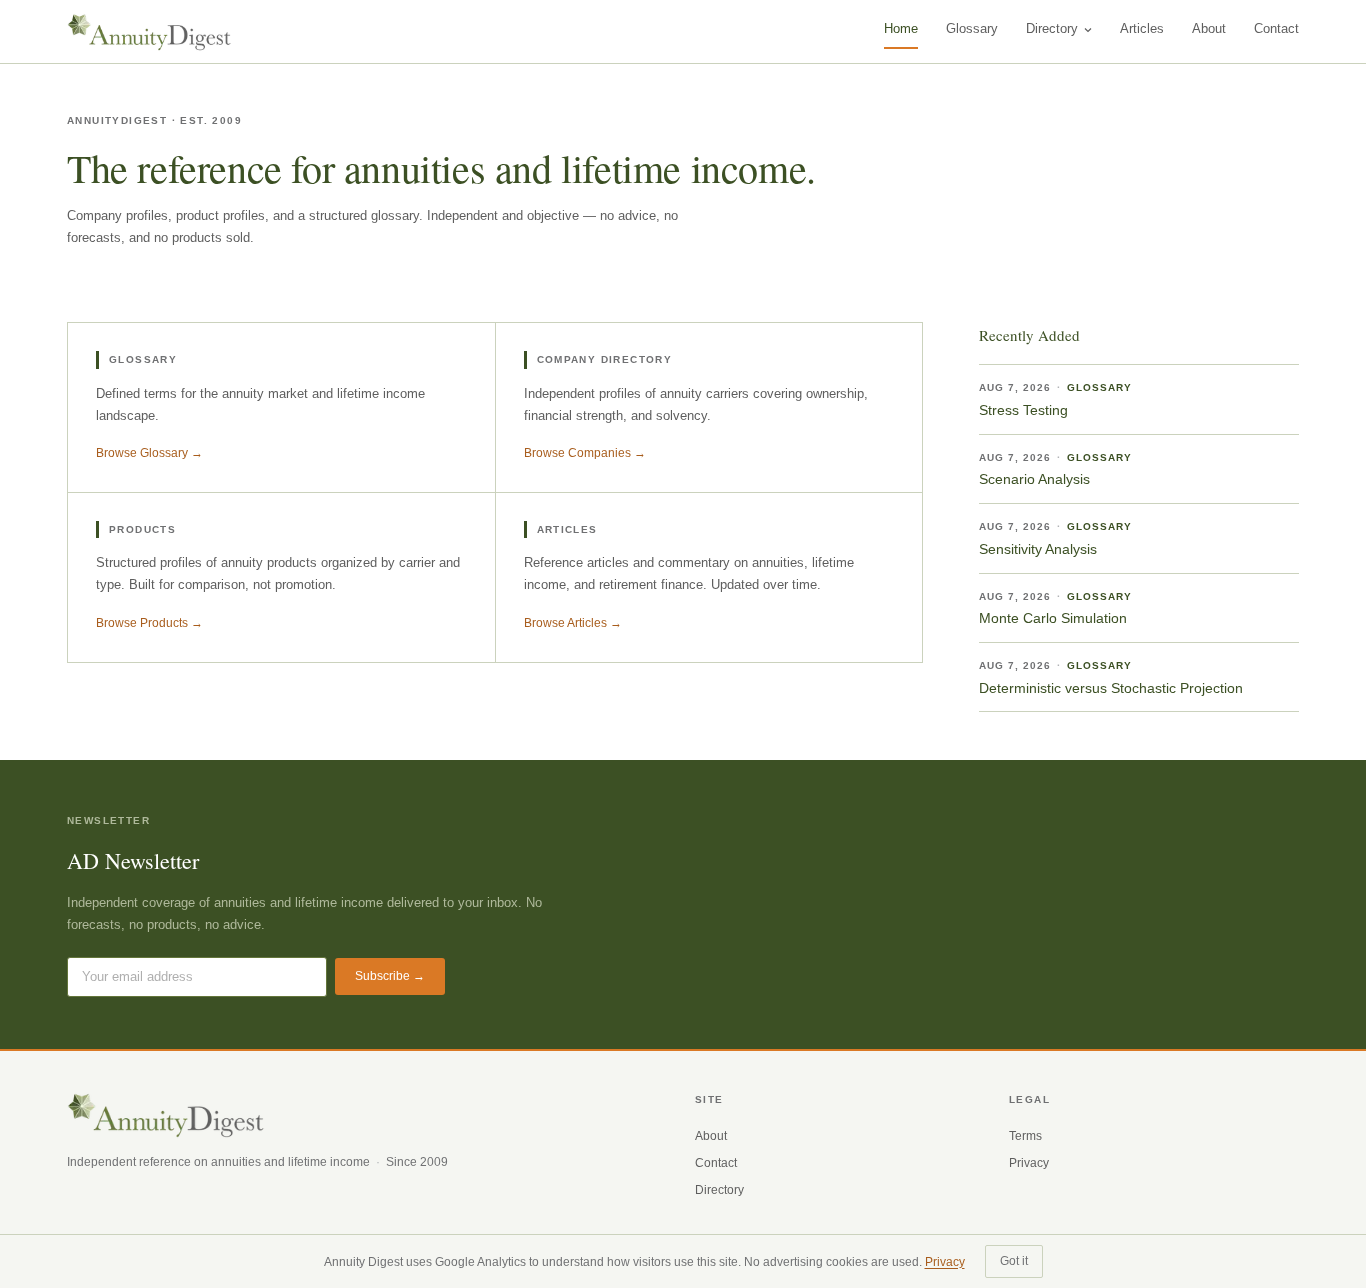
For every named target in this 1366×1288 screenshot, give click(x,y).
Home (901, 28)
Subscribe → (390, 976)
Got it (1014, 1261)
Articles (1142, 28)
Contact (1276, 28)
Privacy (1029, 1163)
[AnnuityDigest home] (149, 32)
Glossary (972, 28)
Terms (1025, 1136)
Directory (1052, 28)
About (1209, 28)
